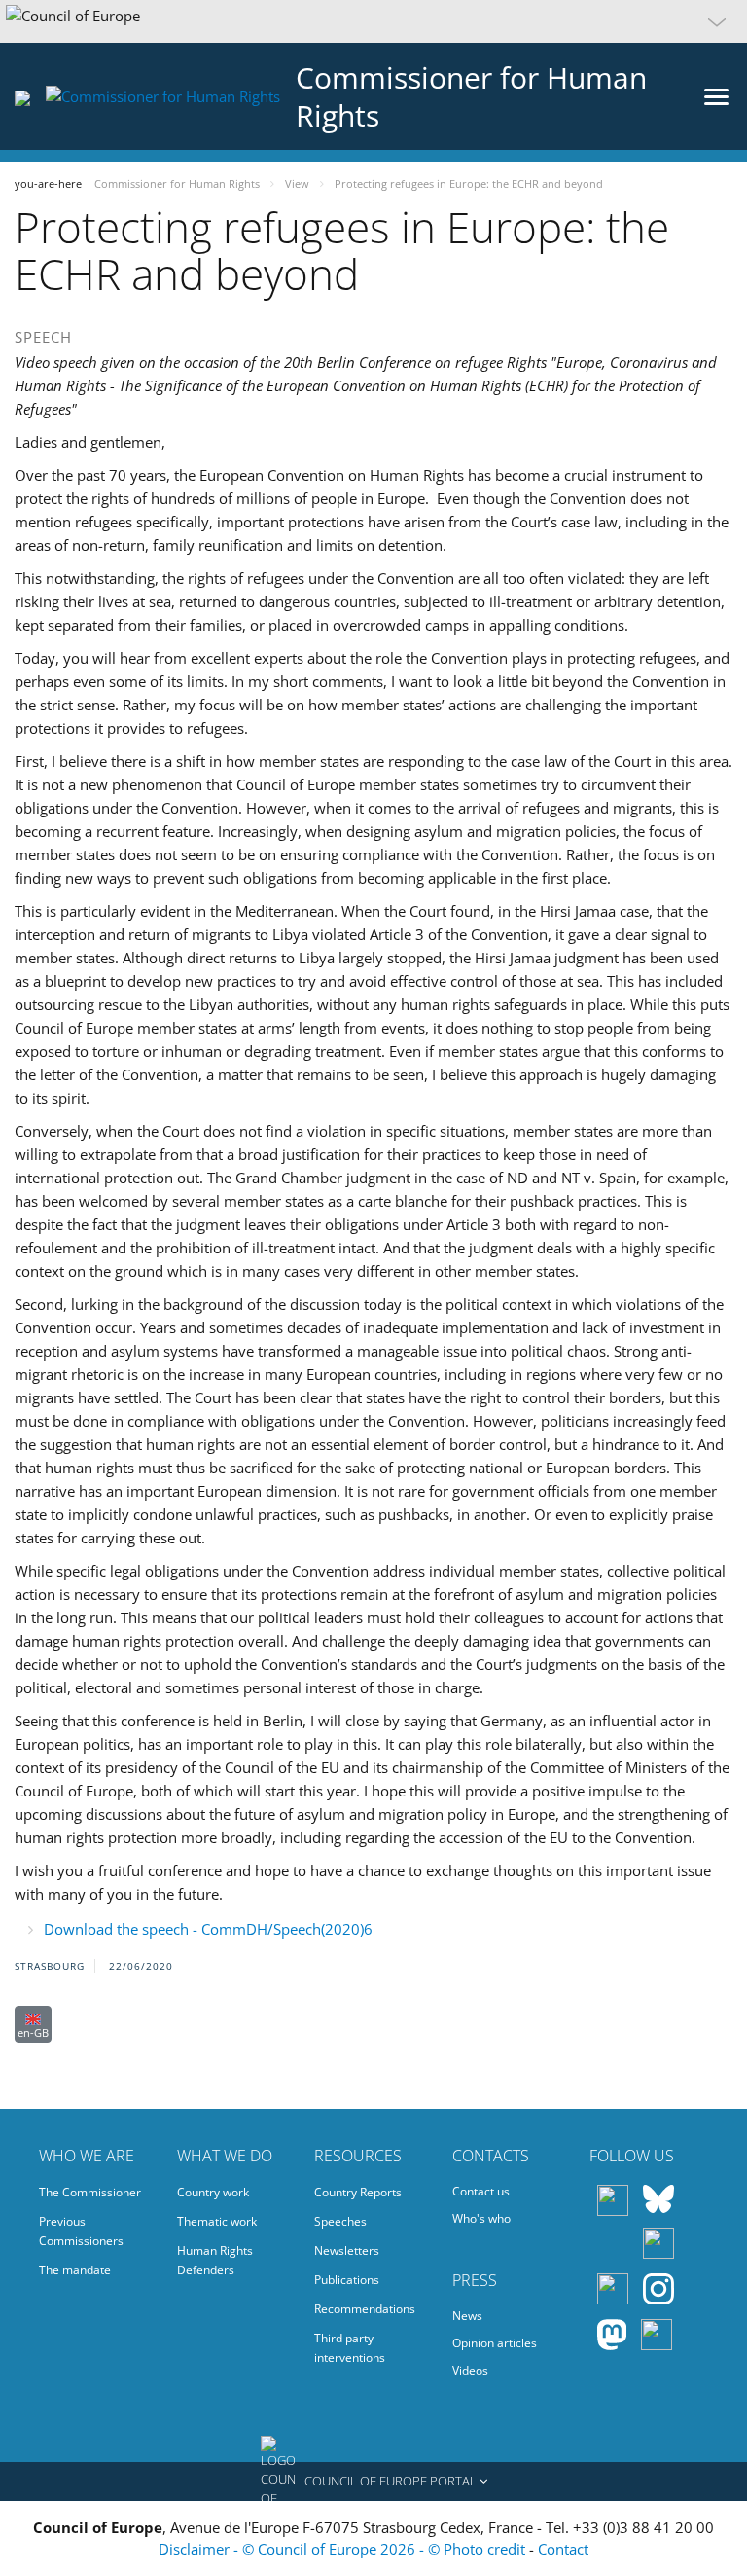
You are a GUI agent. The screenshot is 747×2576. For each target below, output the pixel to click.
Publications (347, 2280)
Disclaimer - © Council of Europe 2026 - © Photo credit (344, 2549)
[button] (373, 21)
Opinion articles (495, 2343)
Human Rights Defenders (215, 2260)
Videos (470, 2370)
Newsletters (347, 2250)
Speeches (340, 2221)
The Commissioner (90, 2192)
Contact (563, 2549)
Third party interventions (350, 2348)
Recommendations (365, 2309)
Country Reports (358, 2192)
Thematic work (217, 2221)
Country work (213, 2192)
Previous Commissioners (81, 2231)
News (467, 2316)
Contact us (481, 2191)
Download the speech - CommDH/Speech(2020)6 (208, 1929)
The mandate (75, 2270)
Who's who (481, 2218)
